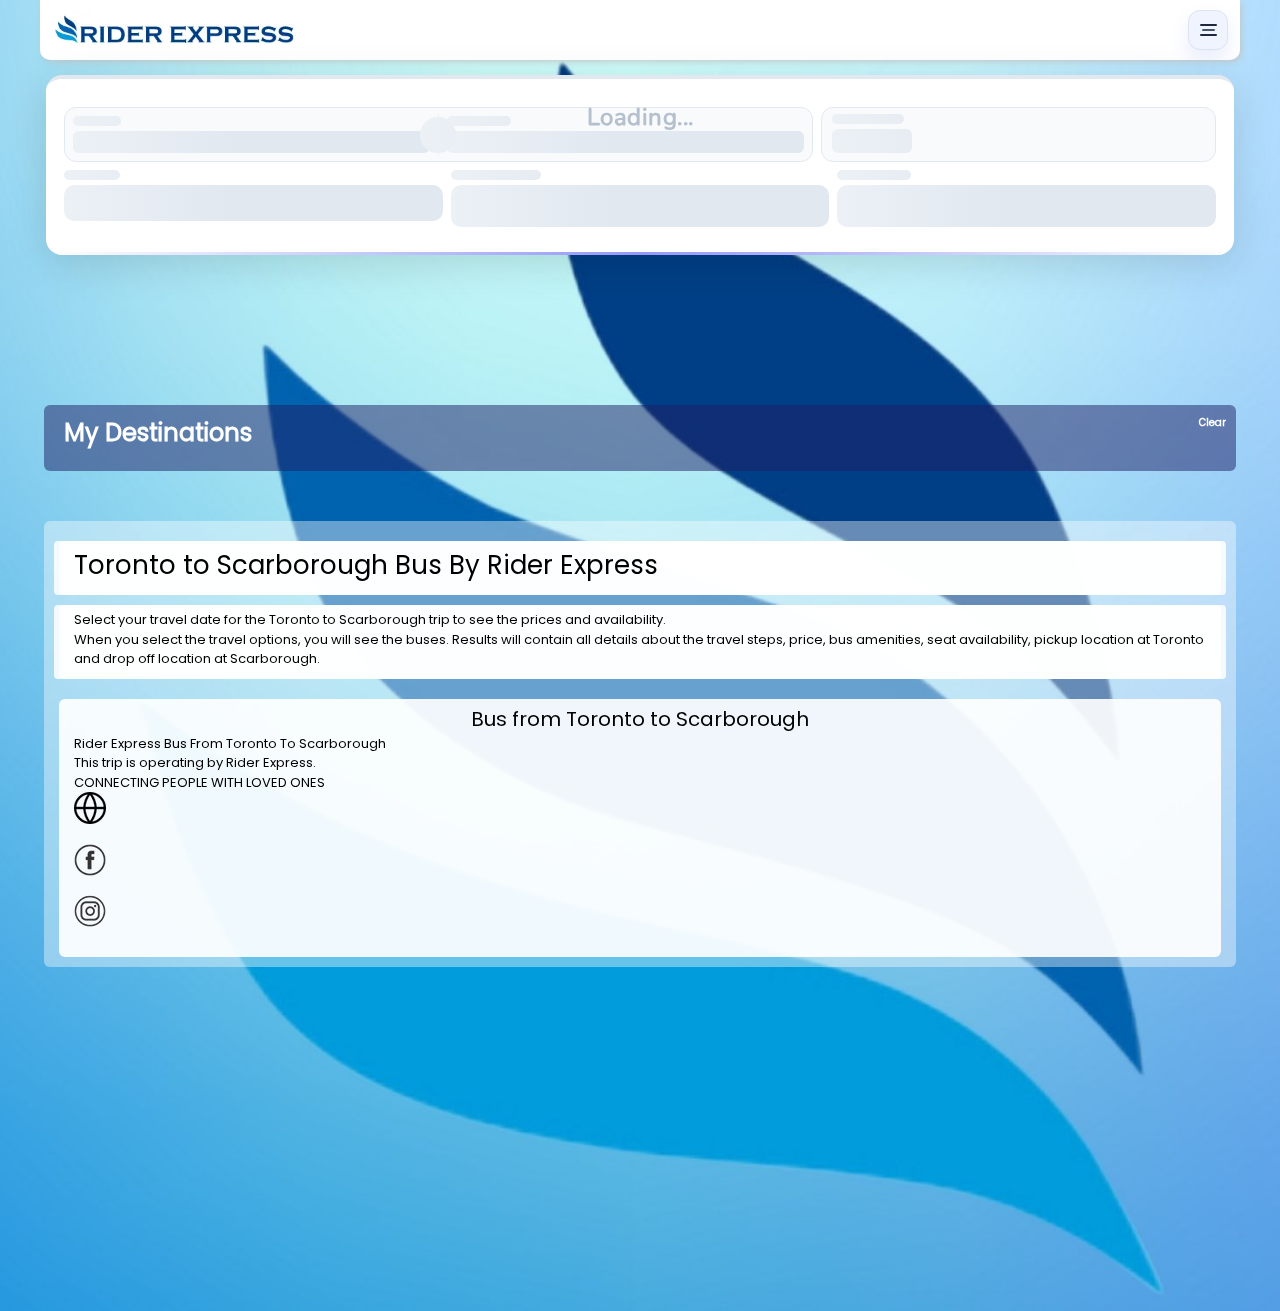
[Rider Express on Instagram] (640, 911)
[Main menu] (1208, 30)
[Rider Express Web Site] (640, 808)
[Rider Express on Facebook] (640, 860)
